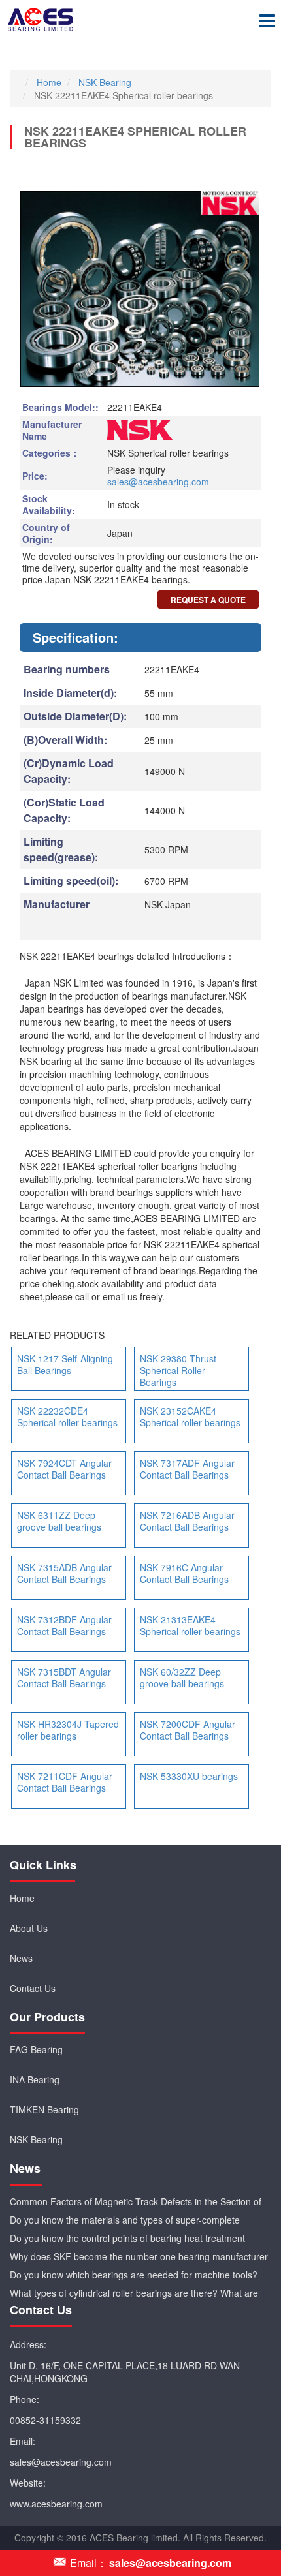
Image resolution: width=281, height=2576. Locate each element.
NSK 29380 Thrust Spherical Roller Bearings (178, 1370)
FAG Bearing (36, 2049)
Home (22, 1898)
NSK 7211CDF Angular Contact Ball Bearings (65, 1782)
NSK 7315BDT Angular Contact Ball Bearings (64, 1678)
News (21, 1958)
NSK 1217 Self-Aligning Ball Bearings (65, 1364)
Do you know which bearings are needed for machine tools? (134, 2275)
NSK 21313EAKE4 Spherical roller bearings (190, 1625)
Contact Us (33, 1988)
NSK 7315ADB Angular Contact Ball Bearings (64, 1573)
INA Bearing (35, 2079)
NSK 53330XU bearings (189, 1776)
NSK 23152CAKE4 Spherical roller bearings (190, 1417)
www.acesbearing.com (56, 2504)
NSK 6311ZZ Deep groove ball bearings (59, 1521)
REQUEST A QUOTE (208, 600)
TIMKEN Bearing (44, 2109)
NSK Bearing (36, 2139)
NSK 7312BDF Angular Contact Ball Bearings (64, 1625)
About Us (29, 1928)
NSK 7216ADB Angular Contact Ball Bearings (187, 1521)
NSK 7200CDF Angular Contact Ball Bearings (188, 1730)
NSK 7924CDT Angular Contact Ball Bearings (64, 1469)
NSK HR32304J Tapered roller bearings (68, 1730)
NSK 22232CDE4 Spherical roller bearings (67, 1417)
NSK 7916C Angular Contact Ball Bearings (184, 1573)
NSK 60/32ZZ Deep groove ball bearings (182, 1678)
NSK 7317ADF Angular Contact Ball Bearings (187, 1469)
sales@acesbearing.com (158, 482)
